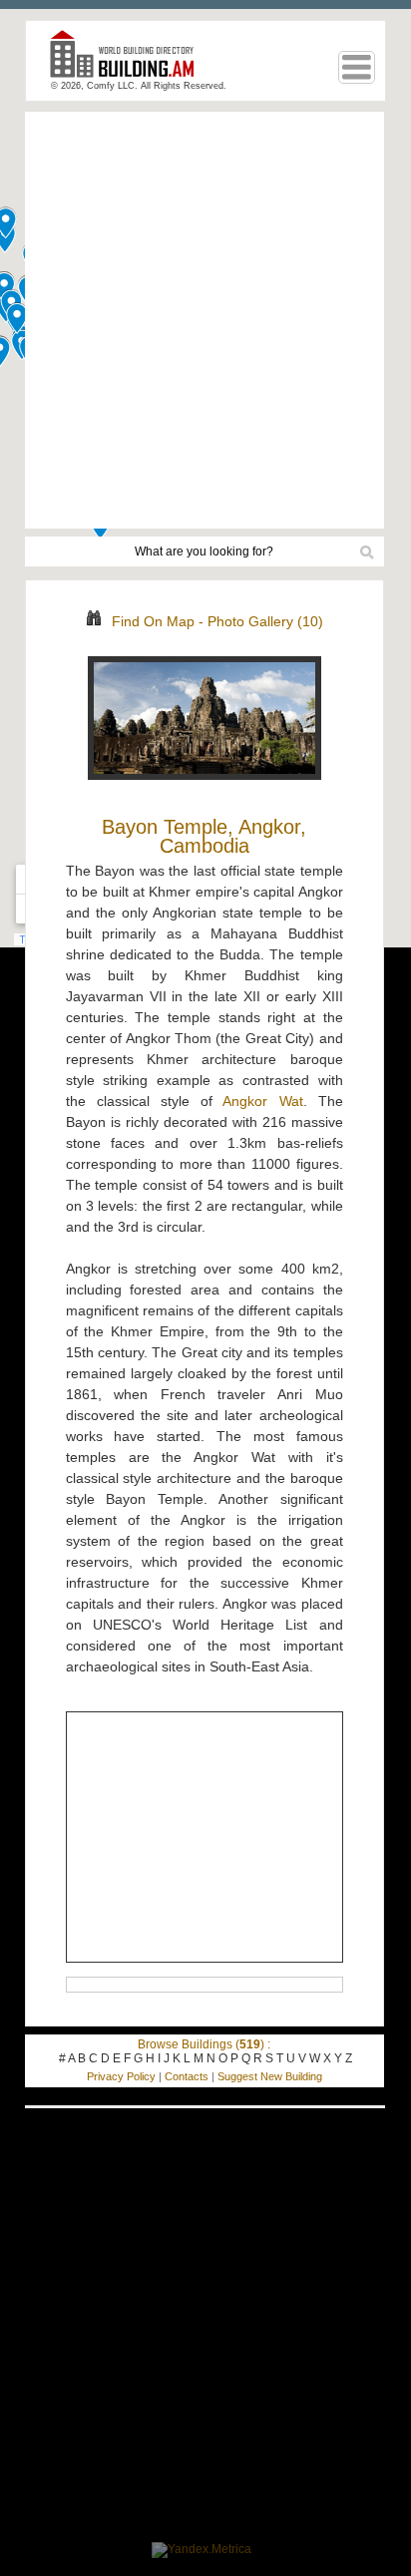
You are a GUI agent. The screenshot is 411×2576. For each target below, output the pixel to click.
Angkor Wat (262, 1101)
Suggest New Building (270, 2076)
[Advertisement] (205, 320)
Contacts (187, 2076)
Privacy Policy (121, 2076)
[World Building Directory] (130, 62)
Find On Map (153, 621)
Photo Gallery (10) (265, 621)
